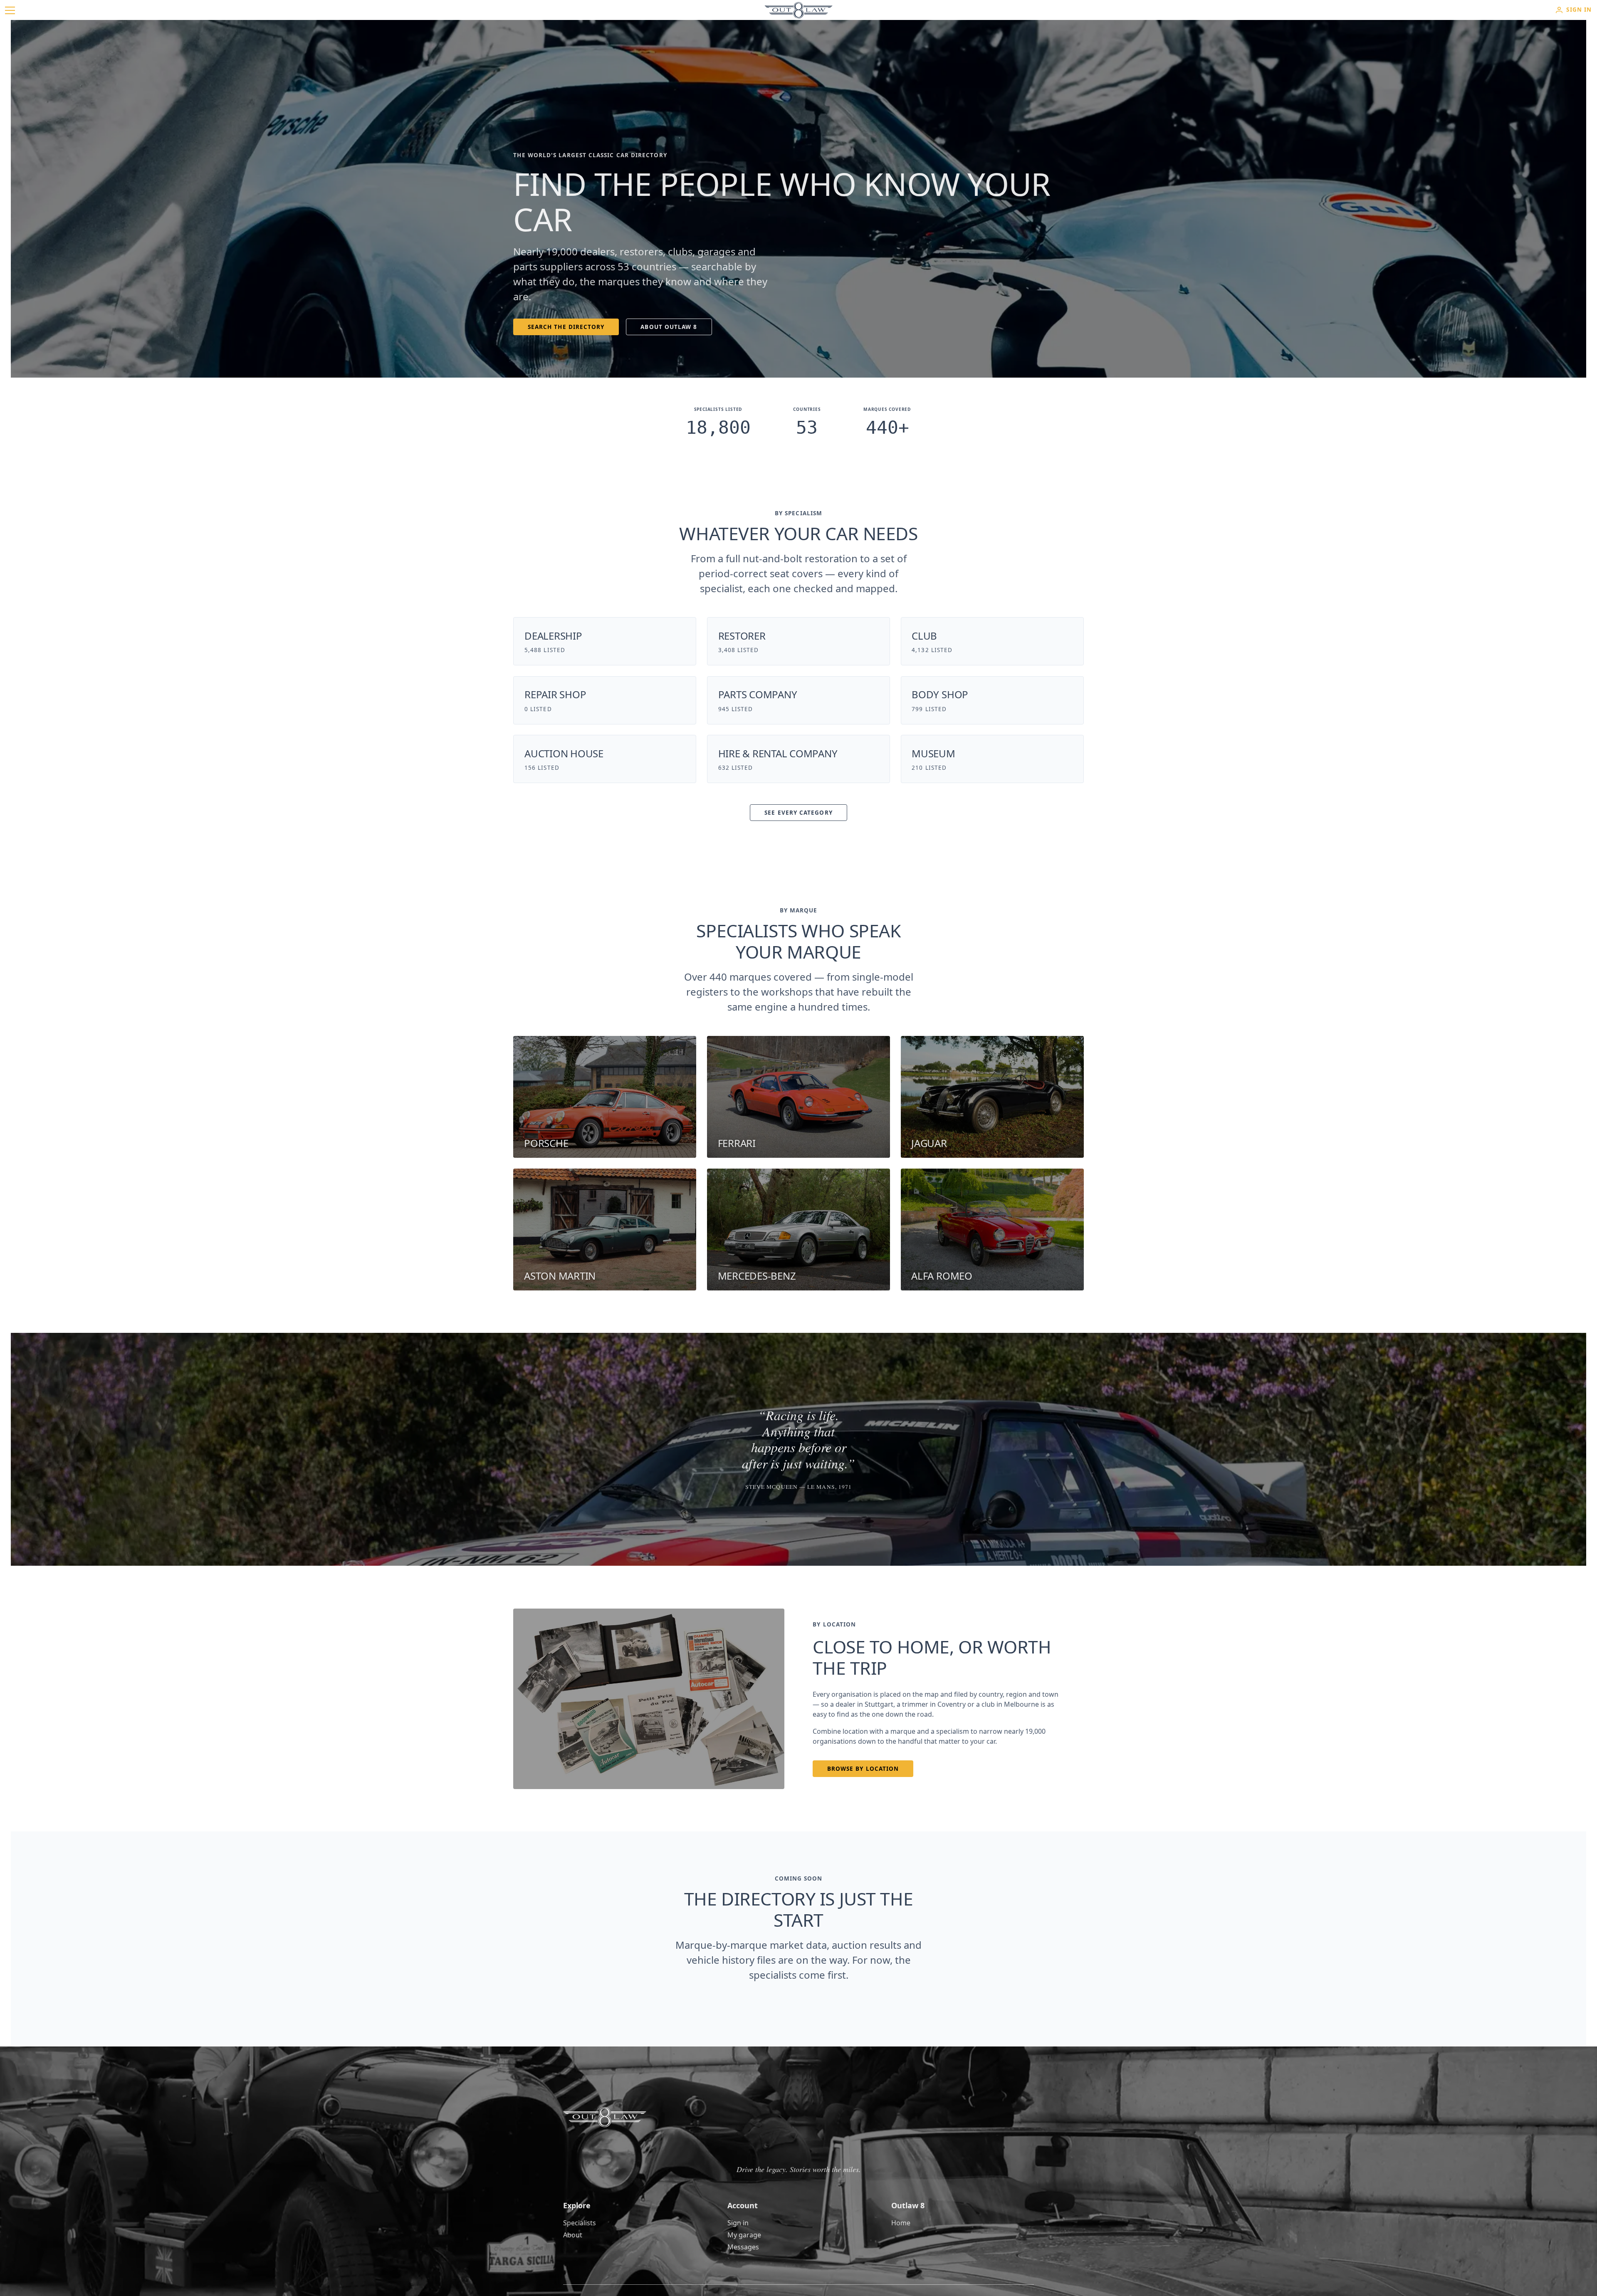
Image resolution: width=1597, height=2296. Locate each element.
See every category (798, 813)
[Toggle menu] (10, 10)
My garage (744, 2235)
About (573, 2235)
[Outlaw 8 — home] (798, 10)
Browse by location (863, 1769)
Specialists (580, 2223)
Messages (743, 2247)
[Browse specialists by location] (649, 1699)
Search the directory (566, 327)
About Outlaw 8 (669, 327)
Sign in (738, 2223)
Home (901, 2223)
